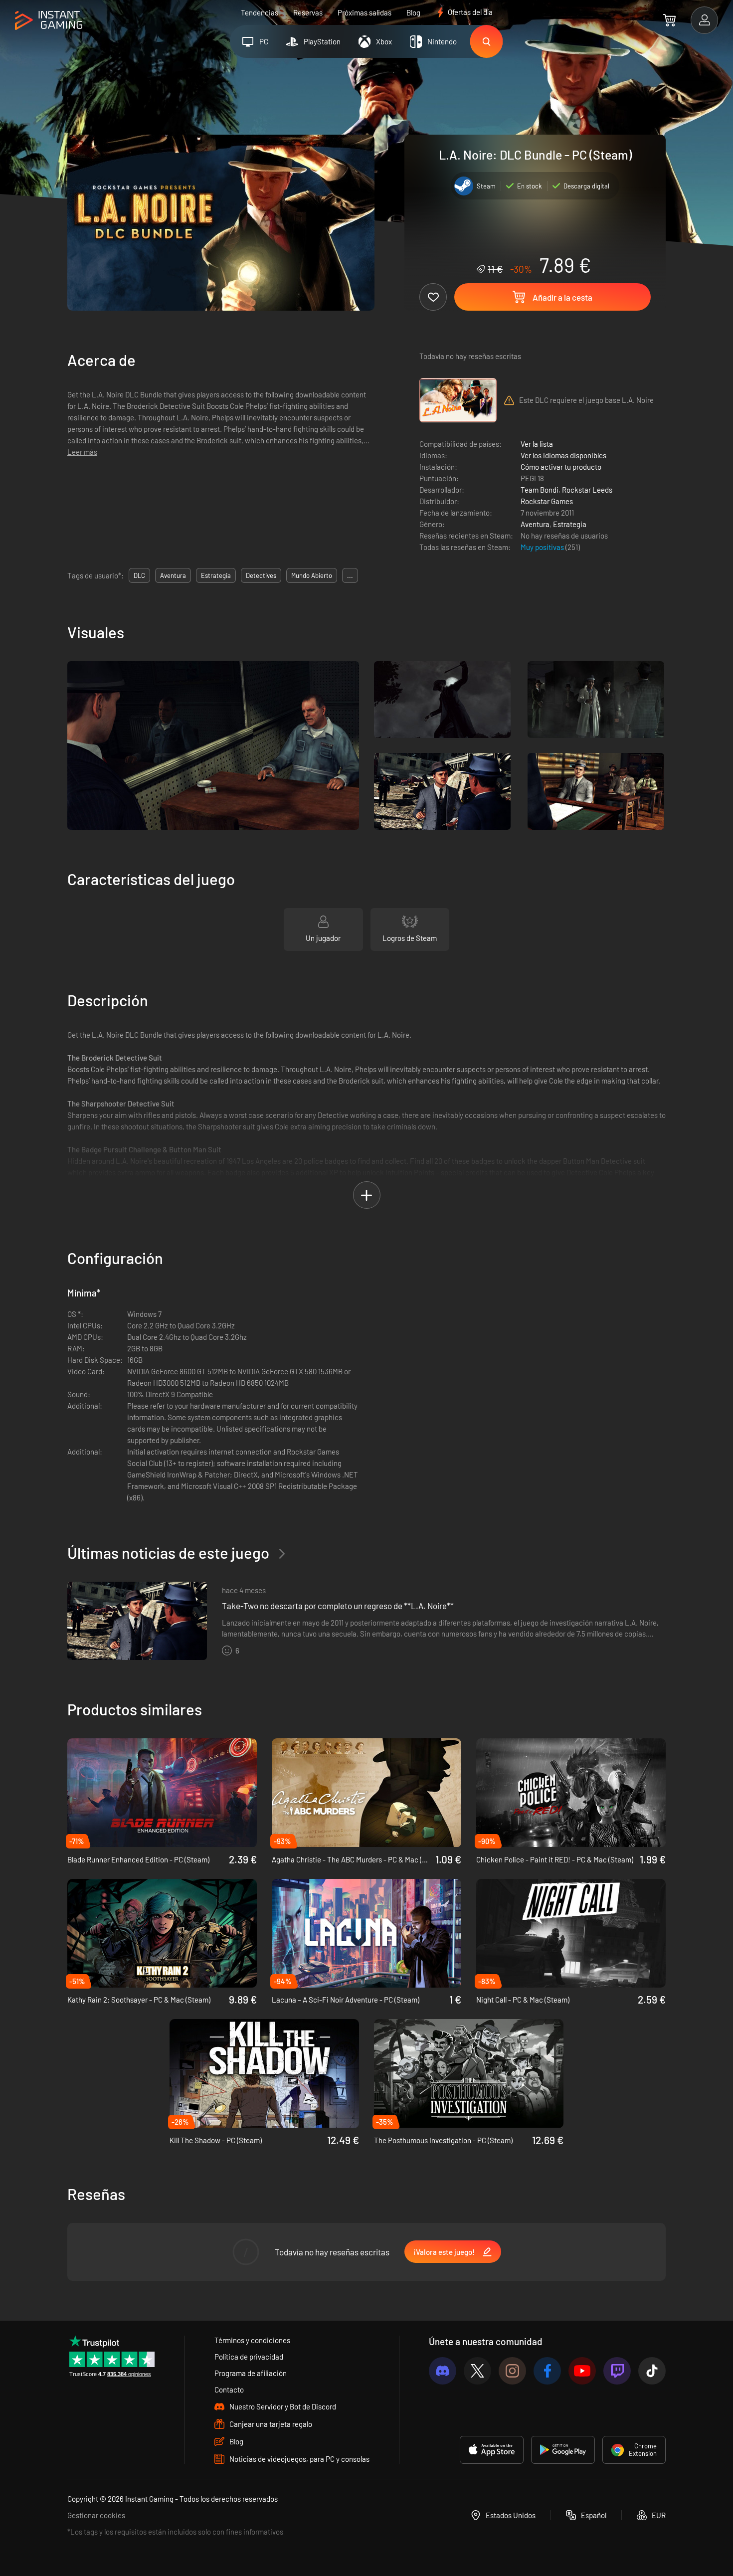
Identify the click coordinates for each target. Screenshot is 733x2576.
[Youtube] (582, 2371)
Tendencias (260, 12)
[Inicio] (49, 21)
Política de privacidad (249, 2357)
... (350, 575)
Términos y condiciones (252, 2340)
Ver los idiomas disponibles (563, 455)
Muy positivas (543, 547)
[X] (477, 2371)
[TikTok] (652, 2371)
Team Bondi (540, 490)
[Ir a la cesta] (669, 20)
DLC (139, 575)
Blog (413, 12)
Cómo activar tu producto (561, 467)
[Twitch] (617, 2371)
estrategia (216, 575)
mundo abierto (312, 575)
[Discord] (443, 2371)
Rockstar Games (547, 501)
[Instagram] (512, 2371)
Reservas (308, 12)
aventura (173, 575)
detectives (261, 575)
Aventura (535, 524)
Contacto (229, 2390)
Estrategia (570, 524)
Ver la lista (537, 444)
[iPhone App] (492, 2450)
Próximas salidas (365, 12)
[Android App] (563, 2450)
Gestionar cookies (96, 2515)
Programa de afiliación (251, 2373)
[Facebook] (547, 2371)
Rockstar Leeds (587, 490)
